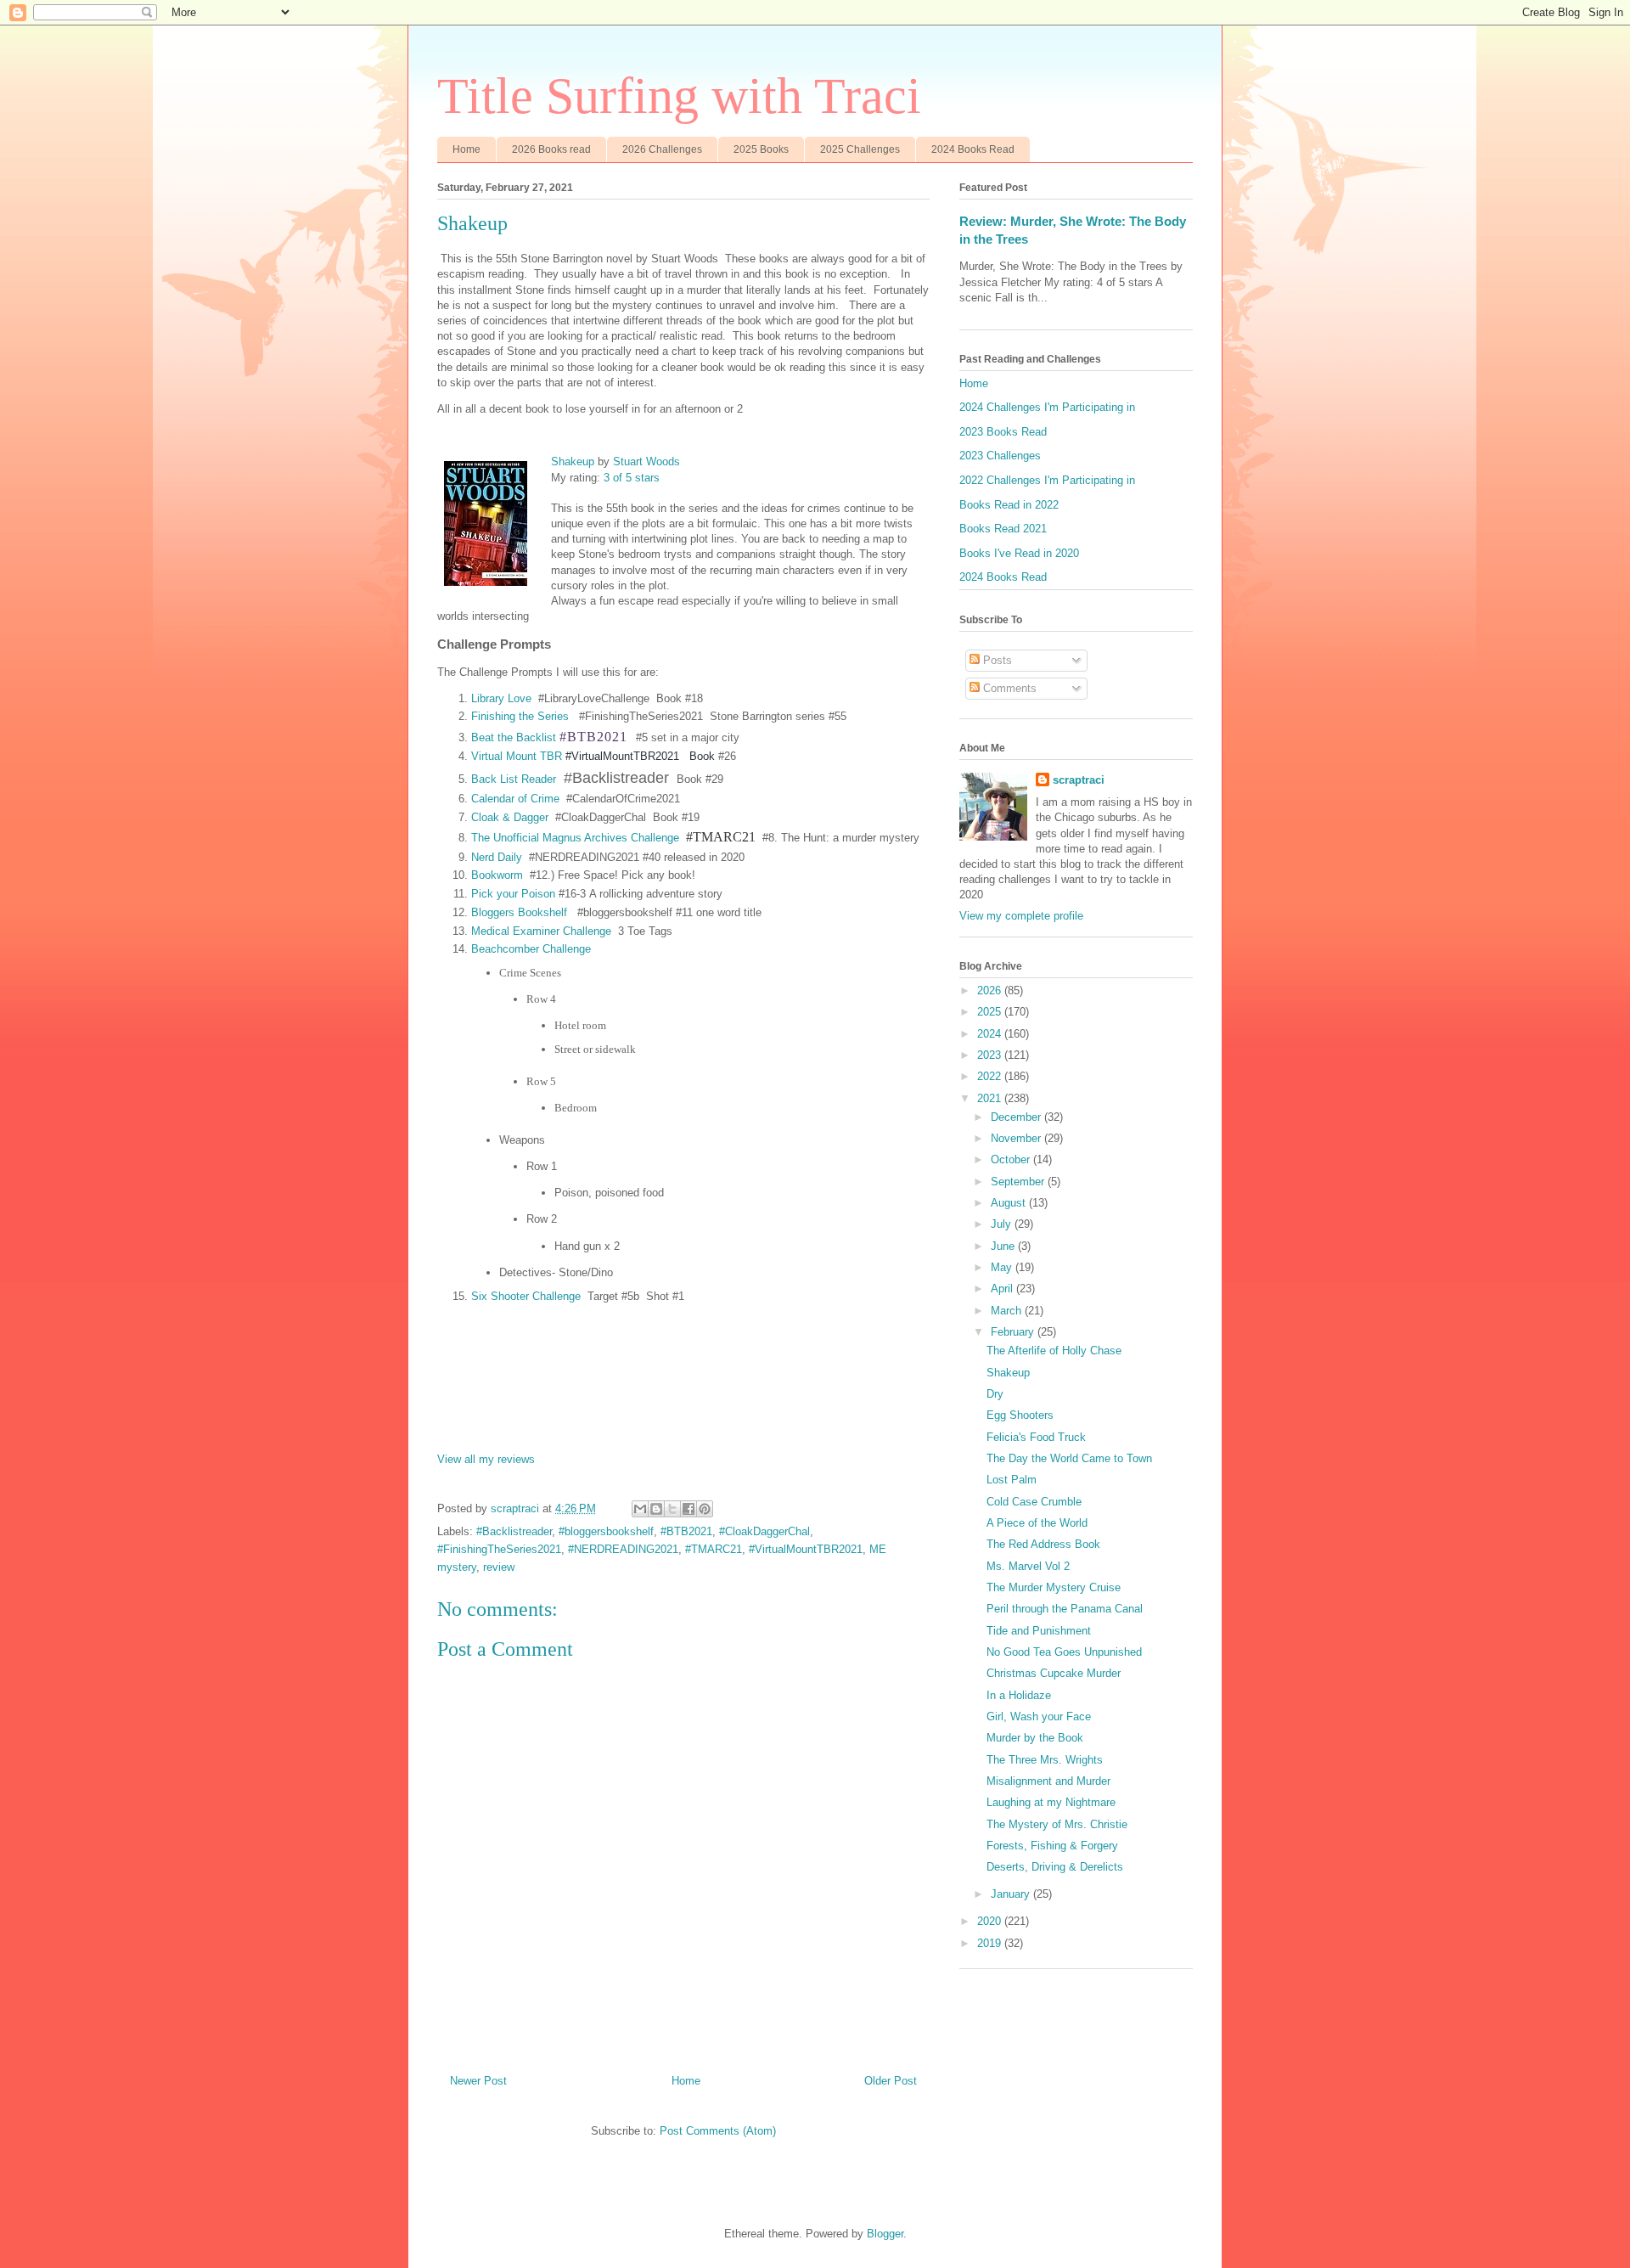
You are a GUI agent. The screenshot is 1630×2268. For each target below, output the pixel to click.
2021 (991, 1098)
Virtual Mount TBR (517, 756)
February (1014, 1332)
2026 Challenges (662, 149)
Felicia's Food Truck (1036, 1437)
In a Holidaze (1019, 1695)
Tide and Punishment (1039, 1631)
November (1017, 1138)
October (1012, 1159)
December (1017, 1117)
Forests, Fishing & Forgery (1052, 1846)
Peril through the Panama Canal (1065, 1609)
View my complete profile (1021, 916)
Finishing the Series (520, 716)
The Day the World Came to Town (1069, 1458)
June (1004, 1246)
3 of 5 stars (632, 478)
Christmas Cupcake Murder (1054, 1673)
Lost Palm (1012, 1480)
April (1003, 1289)
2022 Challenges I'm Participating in (1047, 480)
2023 (991, 1055)
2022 (991, 1076)
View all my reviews (486, 1459)
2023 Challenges (1000, 456)
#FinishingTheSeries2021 (499, 1549)
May (1003, 1267)
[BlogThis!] (656, 1509)
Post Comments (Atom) (718, 2131)
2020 (991, 1921)
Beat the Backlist (514, 737)
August (1010, 1203)
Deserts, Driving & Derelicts (1055, 1867)
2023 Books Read (1003, 432)
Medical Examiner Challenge (541, 931)
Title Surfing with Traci (679, 96)
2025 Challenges (860, 149)
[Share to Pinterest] (705, 1509)
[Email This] (640, 1509)
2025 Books (761, 149)
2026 (991, 990)
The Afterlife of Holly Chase (1054, 1351)
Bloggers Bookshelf (521, 912)
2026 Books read (551, 149)
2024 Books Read (973, 149)
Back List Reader (514, 779)
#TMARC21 (714, 1549)
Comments (1008, 688)
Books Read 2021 (1003, 529)
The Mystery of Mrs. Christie (1057, 1824)
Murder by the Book (1035, 1738)
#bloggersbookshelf (606, 1531)
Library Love (501, 698)
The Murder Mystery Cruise (1054, 1587)
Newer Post (478, 2081)
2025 (991, 1012)
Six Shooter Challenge (526, 1296)
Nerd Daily (497, 857)
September (1019, 1182)
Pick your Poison (513, 894)
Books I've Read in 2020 (1019, 553)
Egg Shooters (1020, 1415)
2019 (991, 1943)
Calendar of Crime (515, 799)
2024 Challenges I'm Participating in (1047, 407)
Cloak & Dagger (510, 817)
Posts (996, 660)
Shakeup (573, 461)
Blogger (885, 2234)
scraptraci (1079, 780)
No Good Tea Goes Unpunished (1064, 1652)
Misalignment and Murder (1048, 1781)
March (1008, 1311)
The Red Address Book (1043, 1544)
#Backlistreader (514, 1531)
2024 (991, 1034)
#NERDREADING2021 (623, 1549)
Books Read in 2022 (1009, 505)
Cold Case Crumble (1034, 1502)
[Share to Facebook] (689, 1509)
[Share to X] (672, 1509)
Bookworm (497, 875)
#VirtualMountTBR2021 (806, 1549)
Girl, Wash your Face (1039, 1716)
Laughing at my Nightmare (1051, 1802)
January (1012, 1894)
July (1003, 1224)
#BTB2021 (686, 1531)
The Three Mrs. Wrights (1045, 1760)
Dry (995, 1394)
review (499, 1567)
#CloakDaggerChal (764, 1531)
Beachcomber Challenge (531, 949)
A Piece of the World (1037, 1523)
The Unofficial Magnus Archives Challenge (575, 838)
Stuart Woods (646, 461)
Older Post (891, 2081)
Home (467, 149)
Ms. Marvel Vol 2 (1028, 1566)
